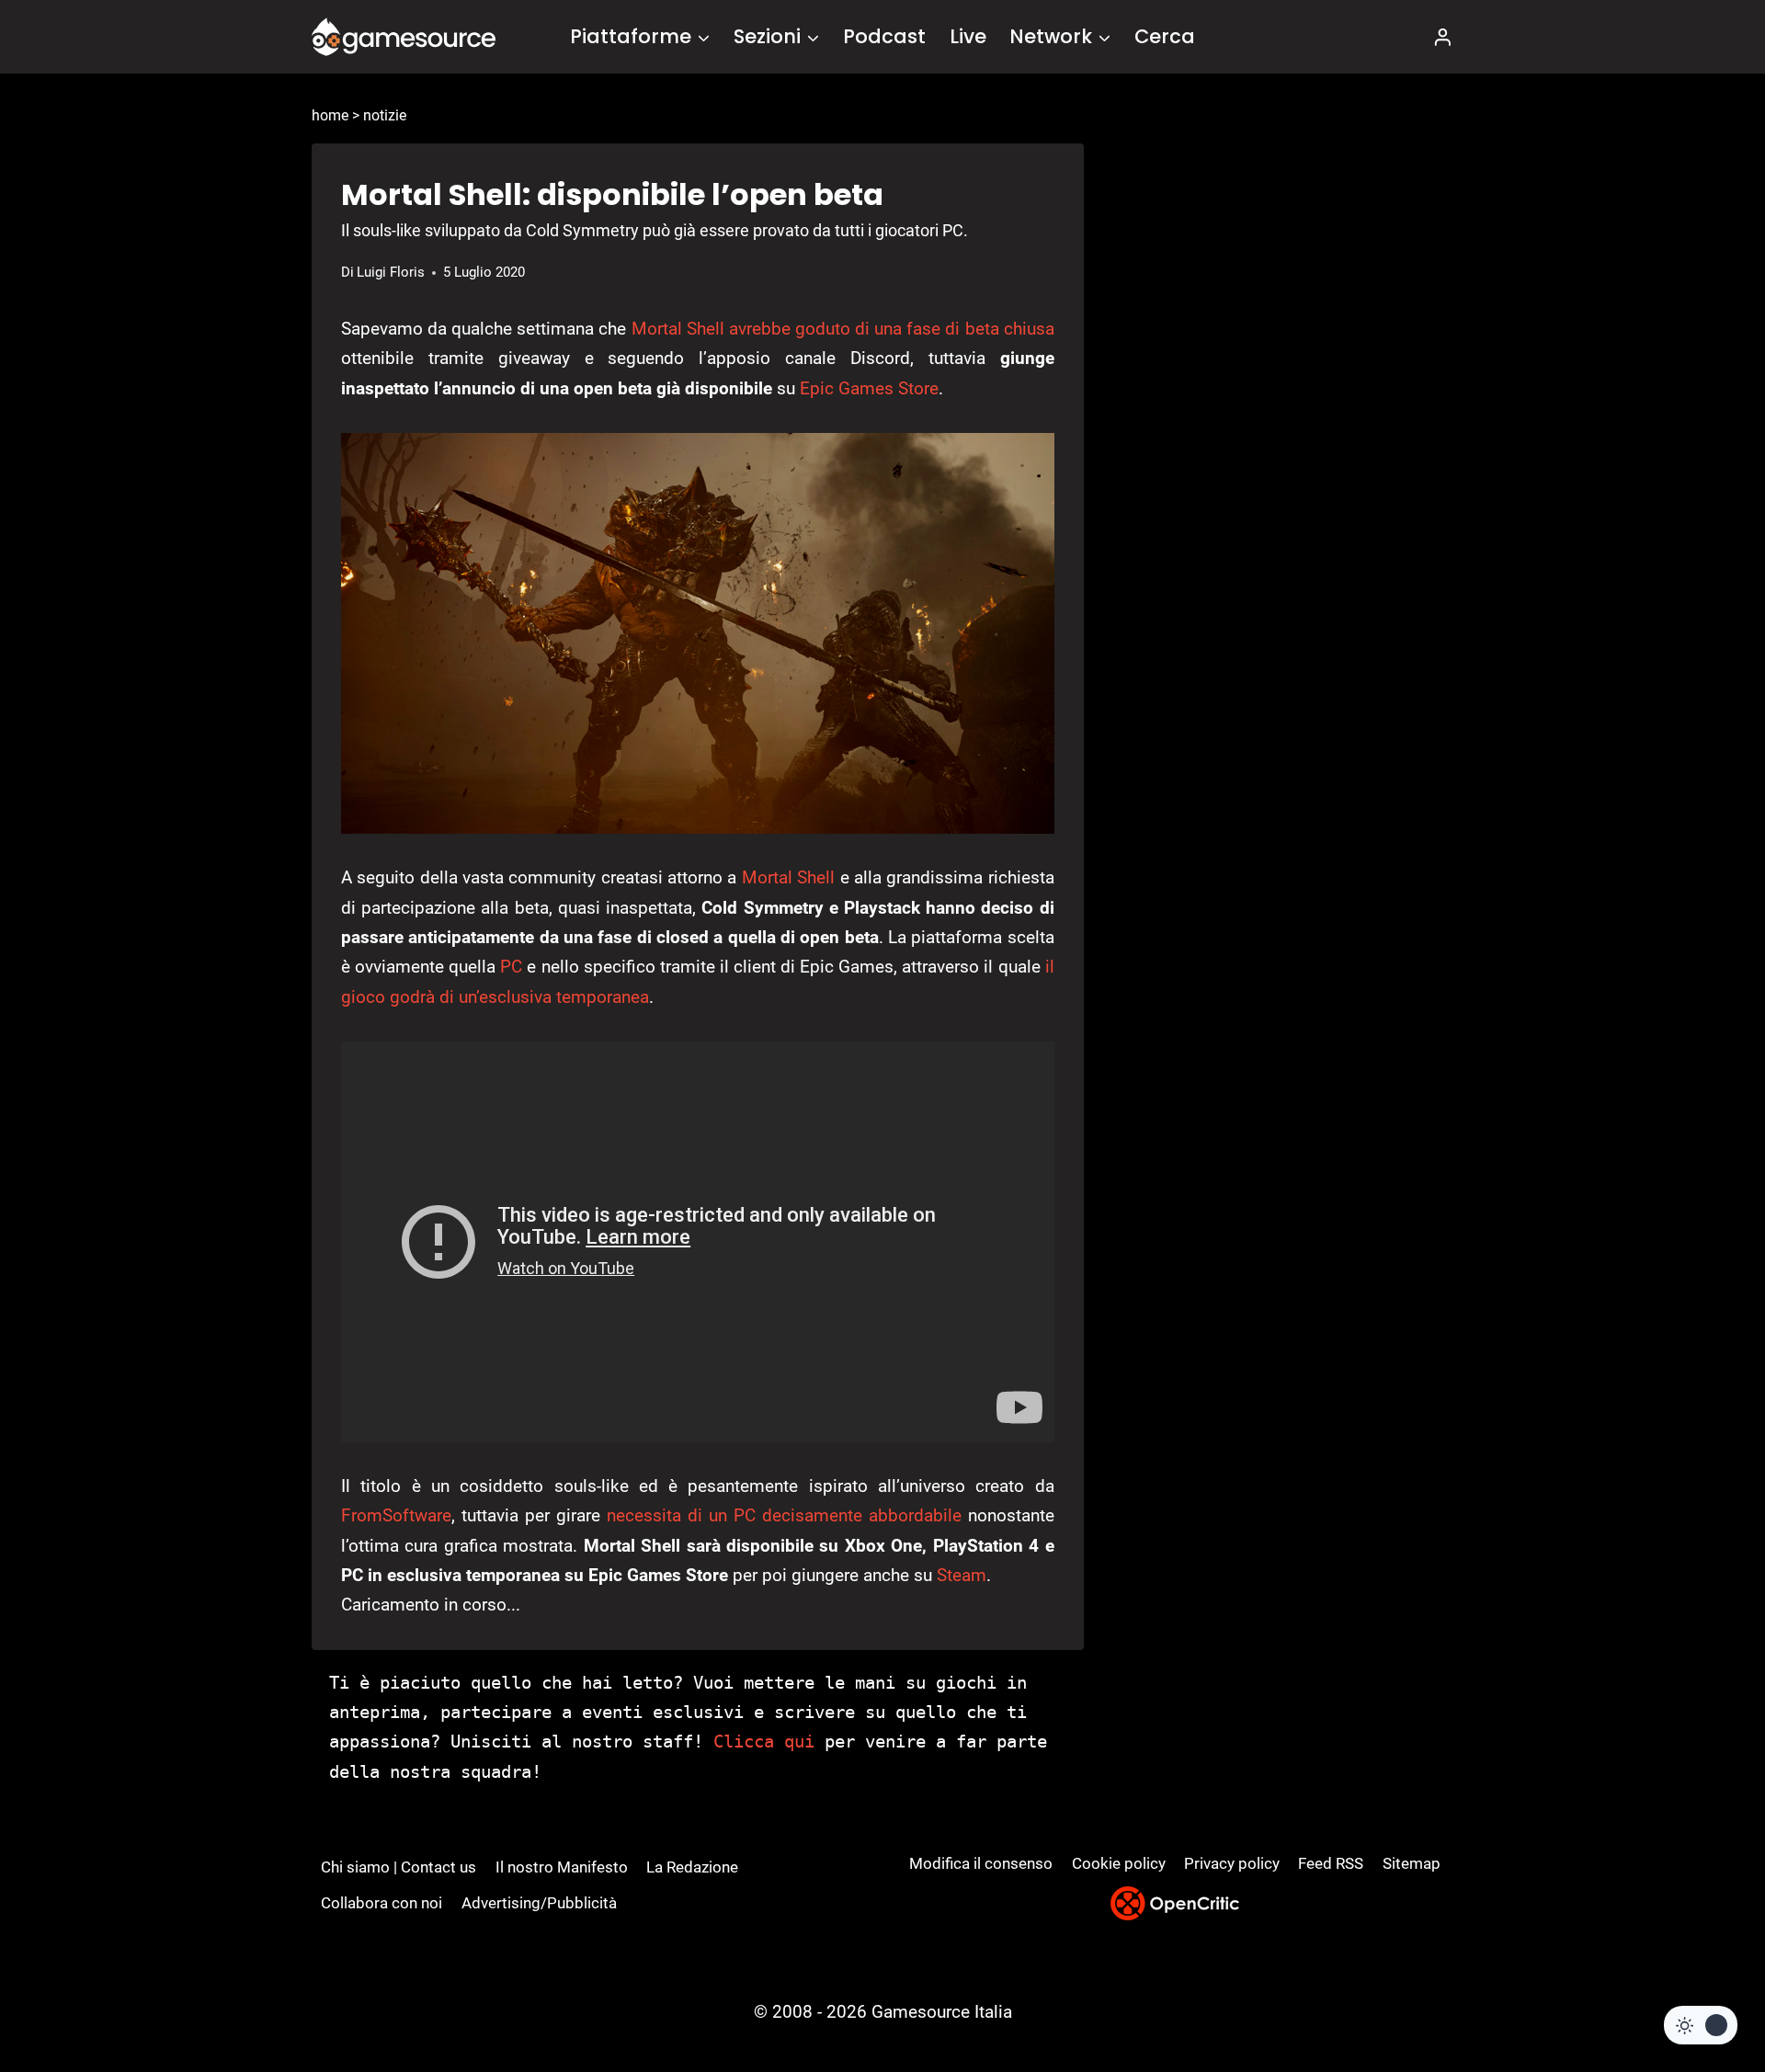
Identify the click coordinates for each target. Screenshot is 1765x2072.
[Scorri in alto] (1702, 1990)
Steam (962, 1575)
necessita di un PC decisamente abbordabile (784, 1515)
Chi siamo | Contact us (399, 1867)
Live (968, 36)
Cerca (1165, 36)
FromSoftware (396, 1515)
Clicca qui (764, 1741)
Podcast (884, 36)
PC (511, 967)
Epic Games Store (869, 388)
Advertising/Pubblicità (539, 1903)
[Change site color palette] (1701, 2025)
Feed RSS (1331, 1863)
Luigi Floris (391, 272)
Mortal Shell (788, 877)
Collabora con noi (381, 1903)
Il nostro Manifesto (562, 1867)
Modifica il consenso (981, 1863)
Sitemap (1412, 1863)
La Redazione (692, 1867)
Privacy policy (1232, 1863)
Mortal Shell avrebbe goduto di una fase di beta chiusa (843, 329)
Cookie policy (1119, 1863)
